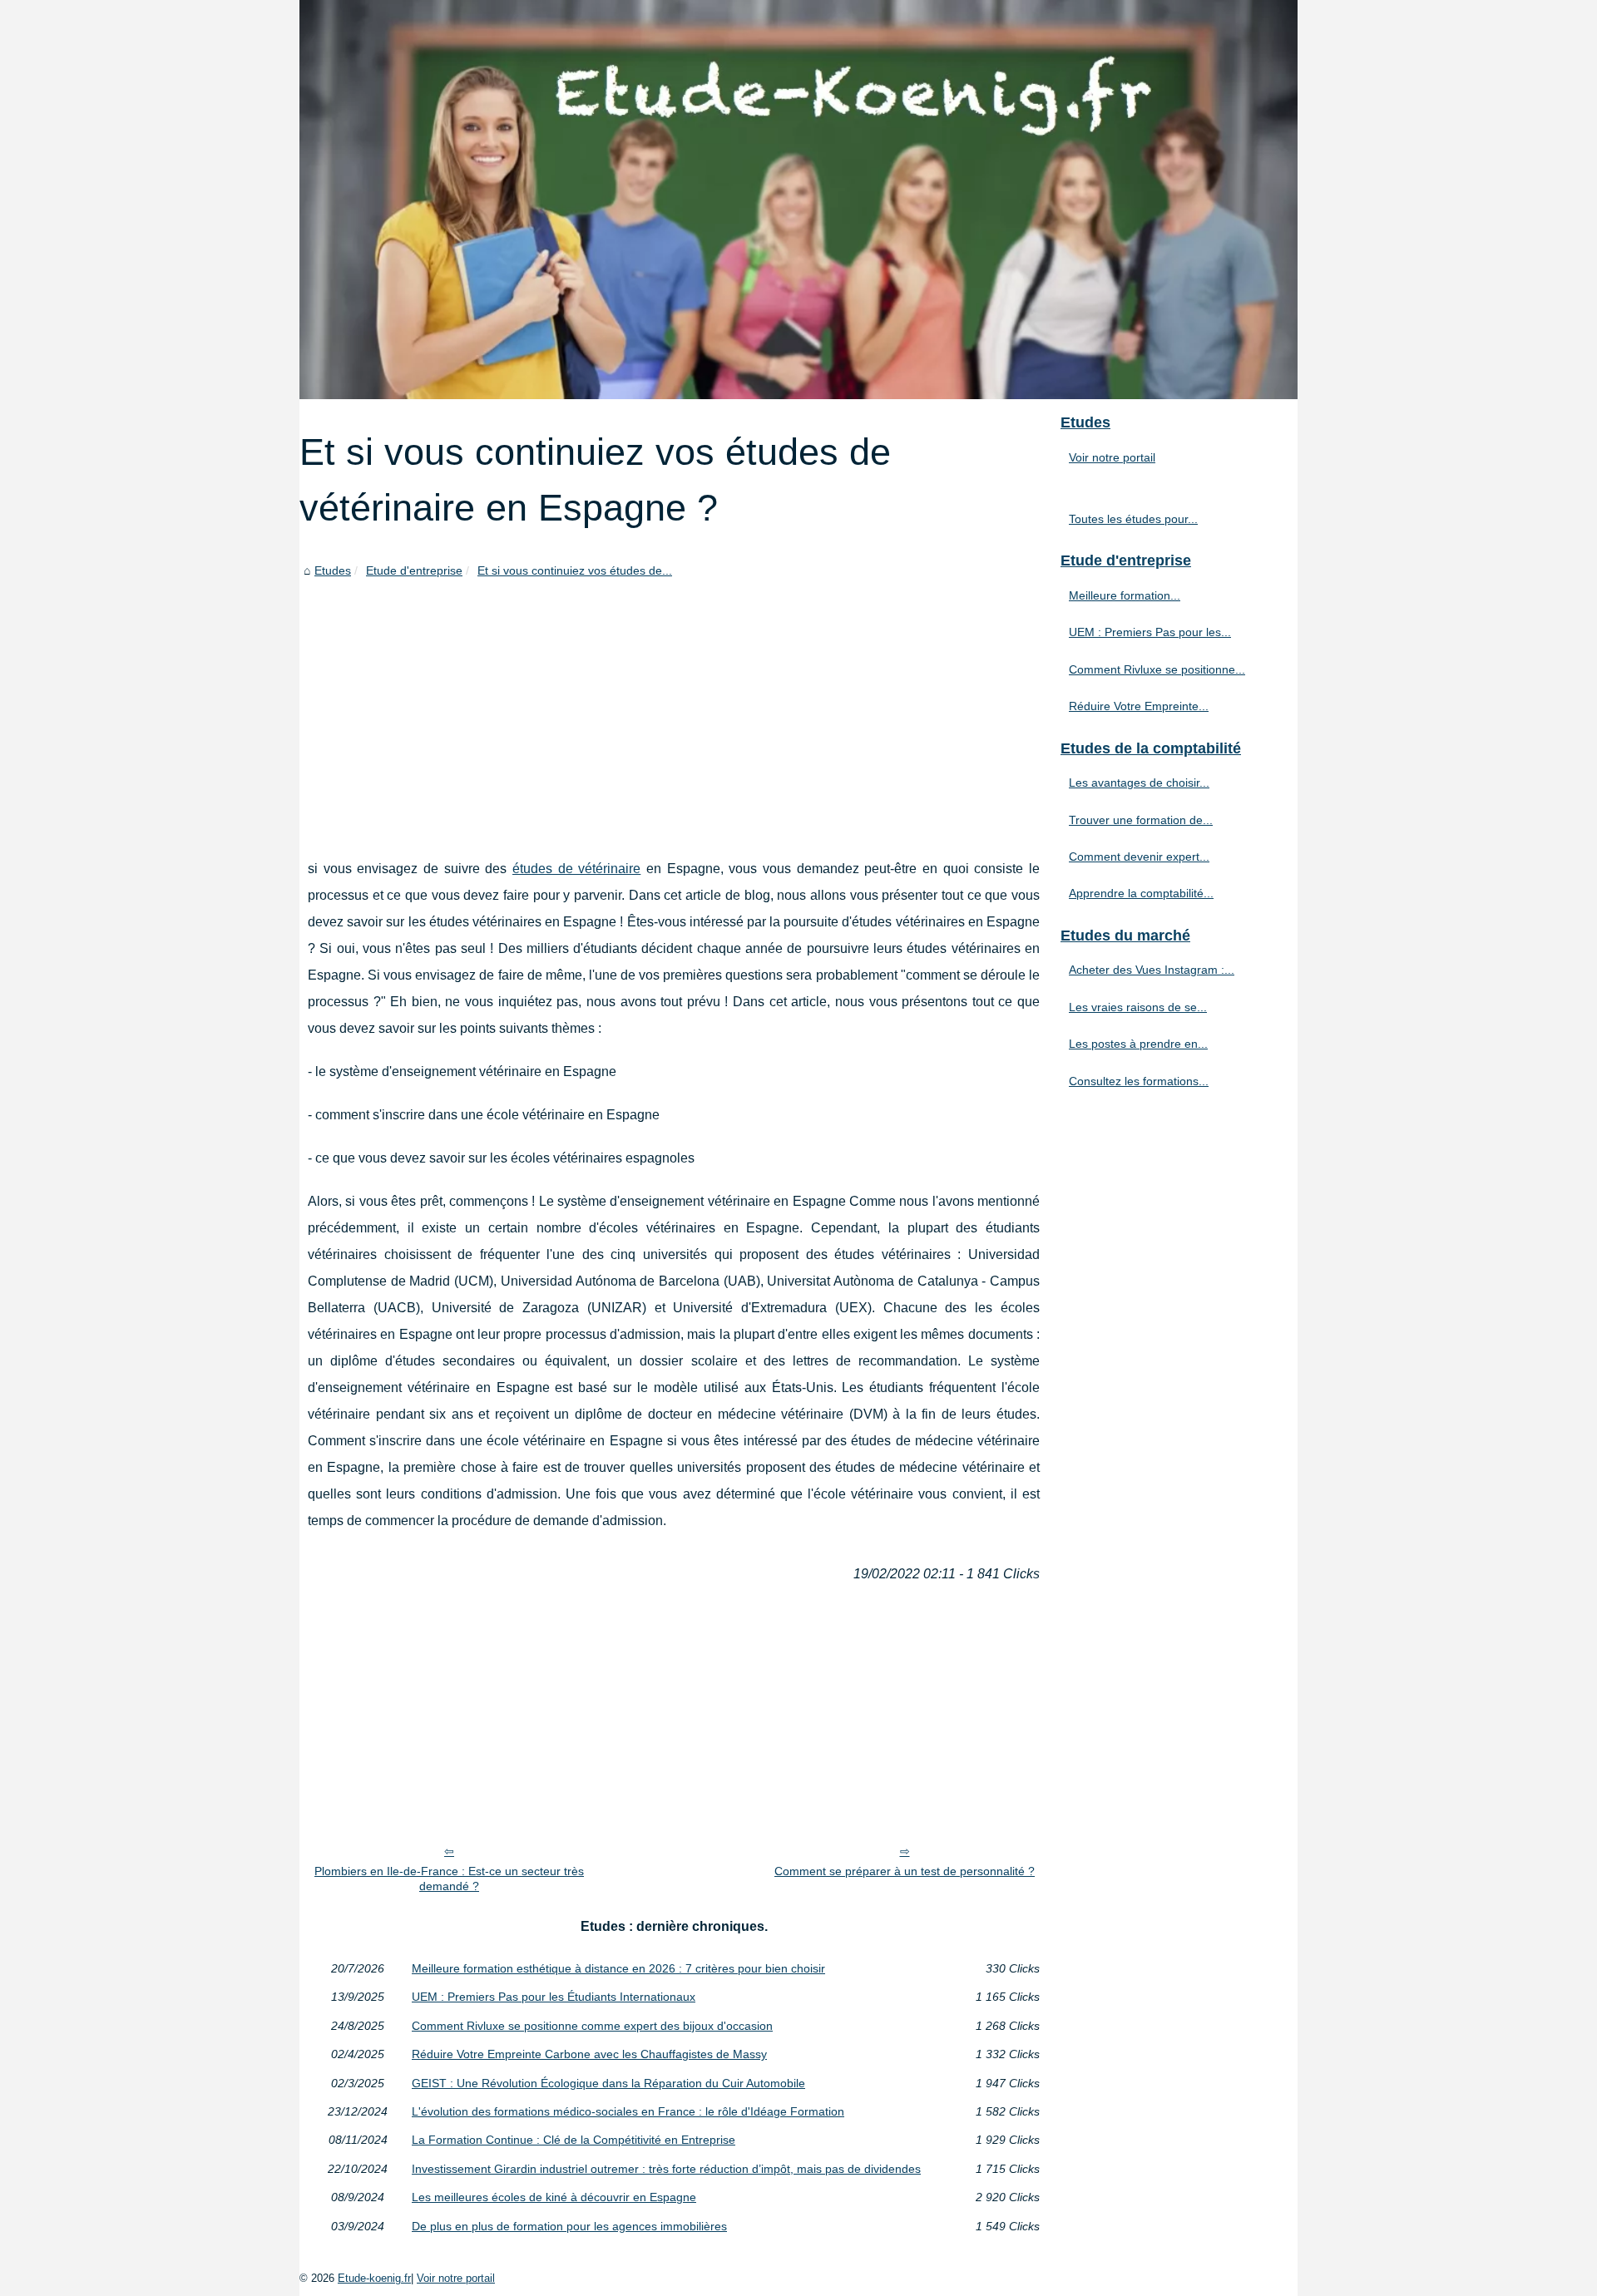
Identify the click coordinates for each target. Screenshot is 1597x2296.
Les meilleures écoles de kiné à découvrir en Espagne (554, 2197)
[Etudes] (798, 200)
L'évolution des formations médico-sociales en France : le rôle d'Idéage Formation (628, 2111)
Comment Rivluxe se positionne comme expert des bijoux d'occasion (592, 2026)
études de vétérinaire (576, 869)
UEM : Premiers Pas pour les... (1150, 632)
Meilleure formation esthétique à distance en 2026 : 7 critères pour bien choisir (618, 1968)
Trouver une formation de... (1141, 820)
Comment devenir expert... (1139, 857)
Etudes (333, 570)
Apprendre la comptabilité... (1141, 893)
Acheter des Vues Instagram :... (1152, 970)
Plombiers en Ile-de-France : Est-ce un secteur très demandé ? (449, 1879)
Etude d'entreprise (414, 570)
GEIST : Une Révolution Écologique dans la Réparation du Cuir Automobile (608, 2083)
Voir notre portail (1112, 457)
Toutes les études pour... (1133, 519)
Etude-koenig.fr (374, 2278)
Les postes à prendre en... (1138, 1044)
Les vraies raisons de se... (1138, 1007)
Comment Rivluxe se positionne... (1157, 669)
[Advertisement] (674, 706)
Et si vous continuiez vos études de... (575, 570)
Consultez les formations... (1139, 1081)
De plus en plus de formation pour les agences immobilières (569, 2226)
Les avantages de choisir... (1139, 783)
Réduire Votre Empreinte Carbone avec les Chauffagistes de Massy (589, 2054)
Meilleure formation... (1125, 595)
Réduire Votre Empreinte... (1139, 706)
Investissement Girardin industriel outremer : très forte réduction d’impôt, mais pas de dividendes (666, 2169)
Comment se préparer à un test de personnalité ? (905, 1871)
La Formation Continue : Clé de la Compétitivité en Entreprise (574, 2140)
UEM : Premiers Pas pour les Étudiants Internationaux (554, 1997)
